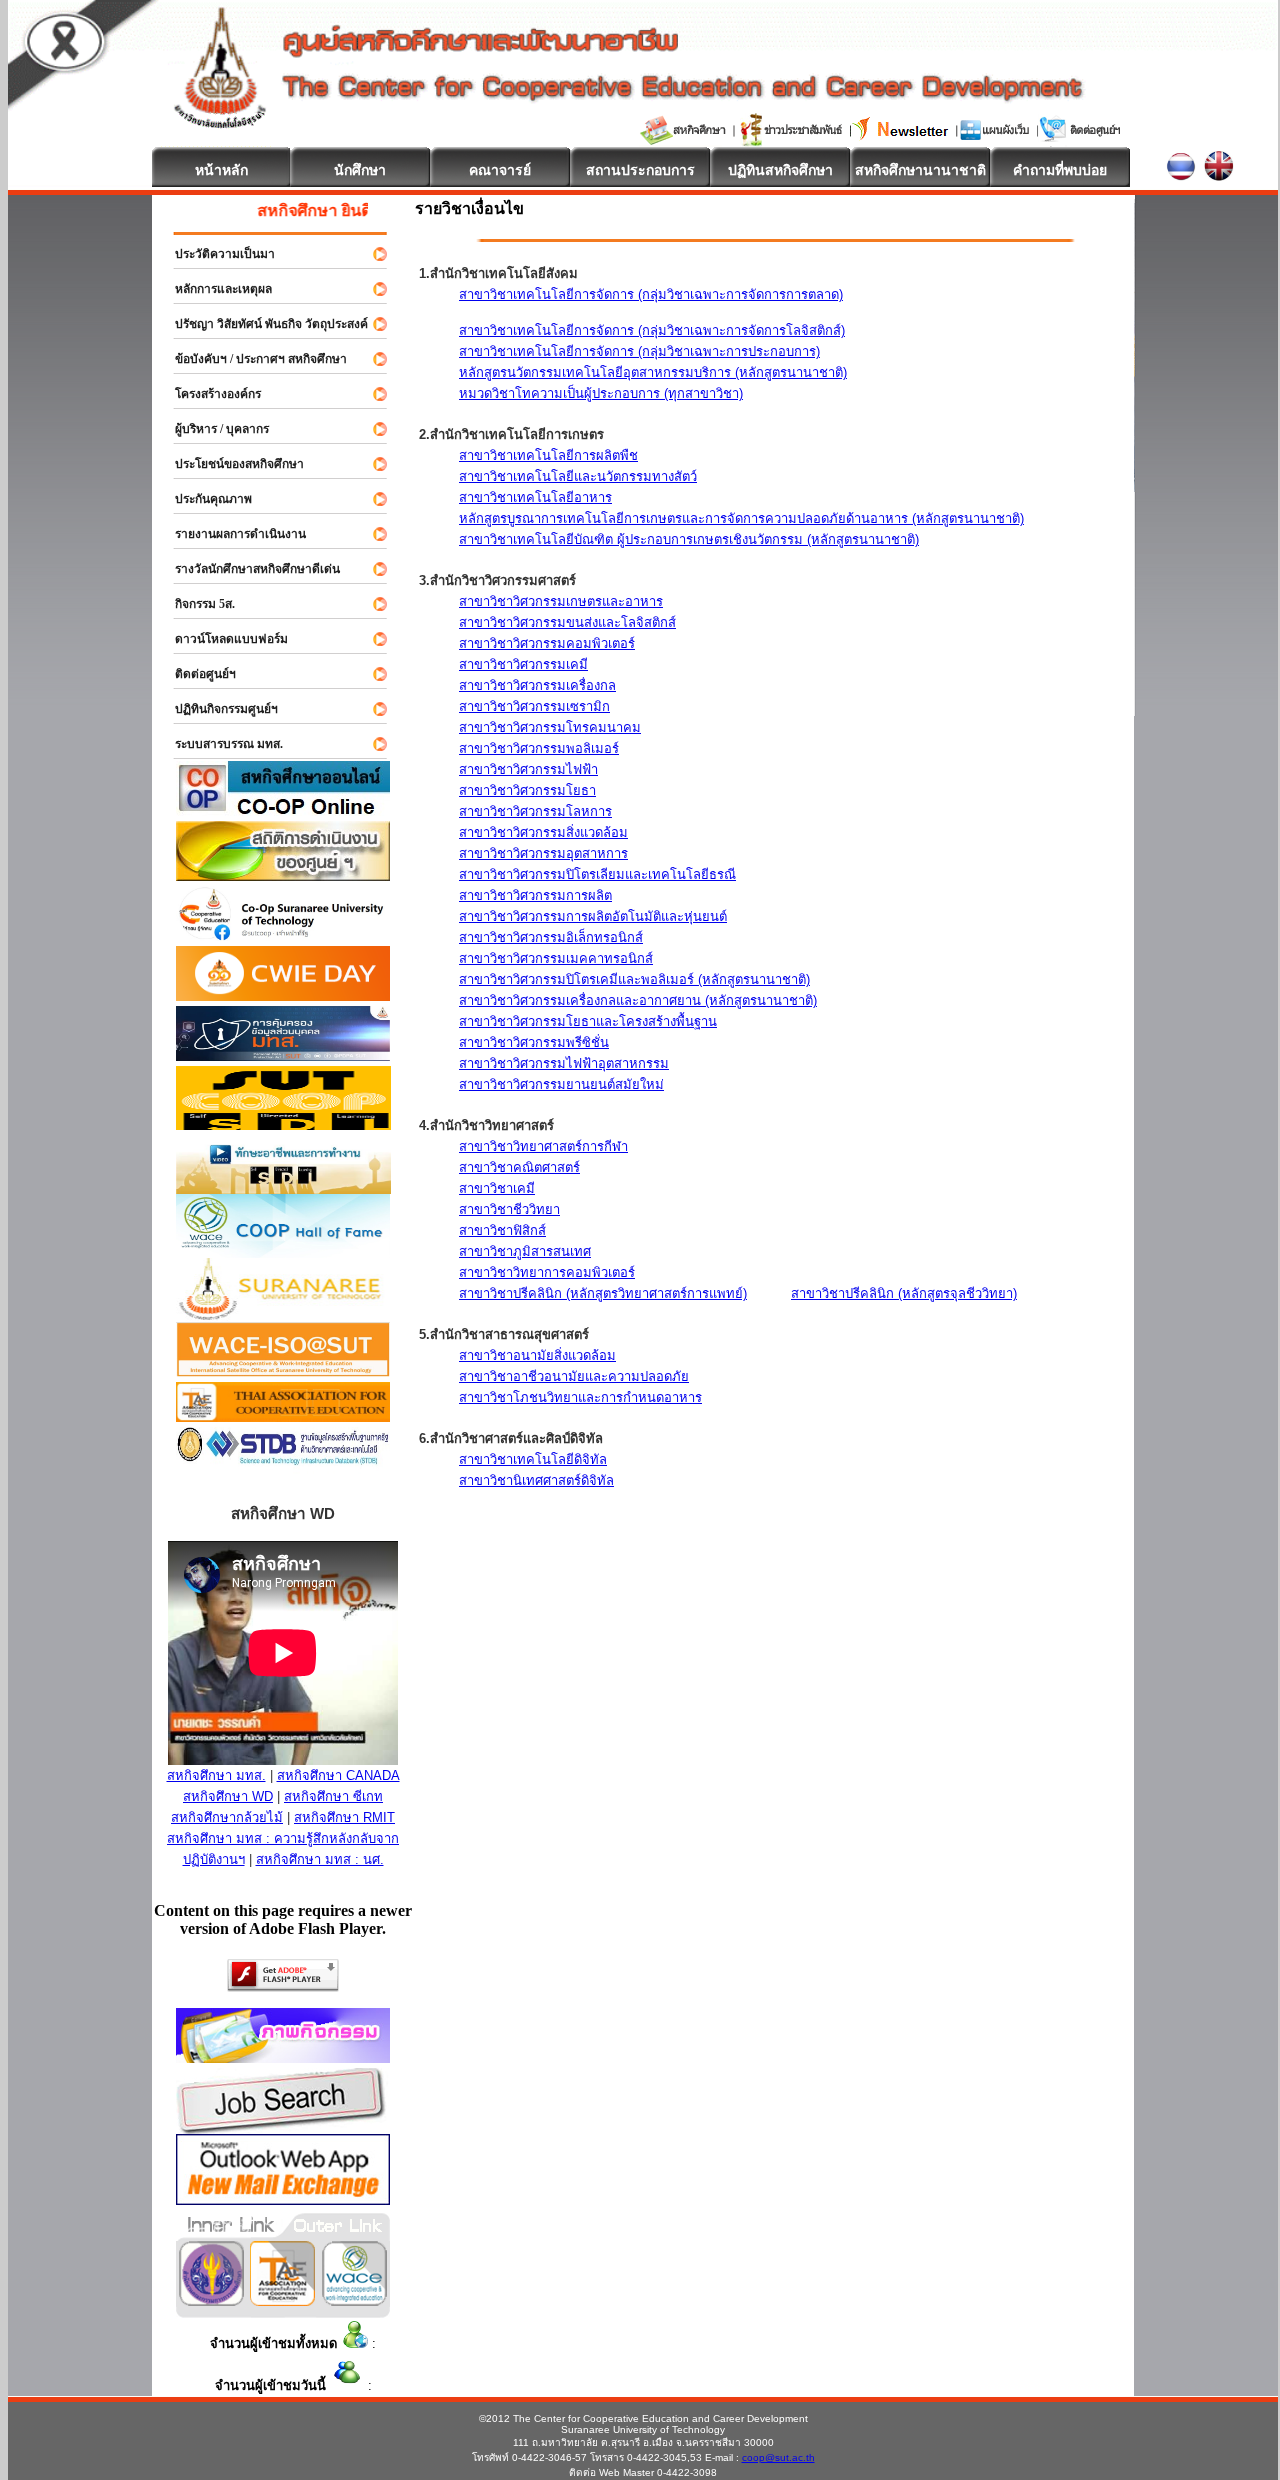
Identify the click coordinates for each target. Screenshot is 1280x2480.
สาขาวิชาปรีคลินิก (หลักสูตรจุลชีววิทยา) (904, 1293)
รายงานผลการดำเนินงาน (231, 534)
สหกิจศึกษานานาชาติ (920, 170)
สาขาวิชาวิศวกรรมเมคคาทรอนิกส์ (556, 958)
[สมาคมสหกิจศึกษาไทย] (282, 2300)
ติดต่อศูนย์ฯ (196, 674)
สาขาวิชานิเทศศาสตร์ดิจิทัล (536, 1480)
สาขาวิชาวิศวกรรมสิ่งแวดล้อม (543, 832)
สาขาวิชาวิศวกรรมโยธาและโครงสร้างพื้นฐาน (588, 1021)
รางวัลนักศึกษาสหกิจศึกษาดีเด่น (248, 569)
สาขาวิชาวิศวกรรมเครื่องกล (537, 685)
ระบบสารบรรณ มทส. (220, 744)
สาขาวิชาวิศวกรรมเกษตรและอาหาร (561, 601)
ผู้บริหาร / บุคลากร (213, 429)
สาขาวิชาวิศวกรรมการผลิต (535, 895)
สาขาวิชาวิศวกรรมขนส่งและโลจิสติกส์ (567, 622)
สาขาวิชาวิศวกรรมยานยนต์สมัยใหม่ (561, 1084)
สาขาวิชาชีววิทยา (509, 1209)
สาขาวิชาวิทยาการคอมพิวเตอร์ (547, 1272)
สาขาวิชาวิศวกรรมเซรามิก (534, 706)
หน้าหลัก (221, 170)
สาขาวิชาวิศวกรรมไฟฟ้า (528, 769)
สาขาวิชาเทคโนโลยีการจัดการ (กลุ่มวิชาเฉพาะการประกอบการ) (639, 351)
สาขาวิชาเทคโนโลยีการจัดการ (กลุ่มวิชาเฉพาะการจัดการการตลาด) (651, 294)
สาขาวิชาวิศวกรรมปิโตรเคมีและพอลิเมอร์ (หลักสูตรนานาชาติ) (634, 979)
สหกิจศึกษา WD (228, 1796)
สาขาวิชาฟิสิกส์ (502, 1230)
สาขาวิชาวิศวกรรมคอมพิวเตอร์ (547, 643)
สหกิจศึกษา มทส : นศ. (320, 1859)
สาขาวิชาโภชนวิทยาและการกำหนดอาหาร (580, 1397)
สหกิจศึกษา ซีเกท (333, 1796)
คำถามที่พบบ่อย (1060, 170)
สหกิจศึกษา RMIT (344, 1817)
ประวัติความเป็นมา (216, 254)
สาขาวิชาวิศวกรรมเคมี (523, 664)
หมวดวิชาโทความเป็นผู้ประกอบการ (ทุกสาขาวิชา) (601, 393)
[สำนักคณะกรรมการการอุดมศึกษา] (211, 2300)
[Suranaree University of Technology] (283, 1124)
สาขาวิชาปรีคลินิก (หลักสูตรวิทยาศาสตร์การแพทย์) (603, 1293)
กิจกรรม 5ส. (196, 604)
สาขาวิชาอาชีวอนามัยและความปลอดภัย (574, 1376)
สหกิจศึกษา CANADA (338, 1775)
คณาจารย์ (500, 170)
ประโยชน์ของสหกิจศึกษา (230, 464)
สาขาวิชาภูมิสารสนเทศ (525, 1251)
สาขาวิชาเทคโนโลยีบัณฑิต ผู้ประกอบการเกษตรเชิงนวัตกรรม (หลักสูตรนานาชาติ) (689, 539)
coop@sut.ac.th (778, 2457)
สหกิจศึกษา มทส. (216, 1775)
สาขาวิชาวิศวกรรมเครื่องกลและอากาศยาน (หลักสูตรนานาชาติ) (638, 1000)
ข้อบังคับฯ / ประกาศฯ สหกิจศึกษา (252, 359)
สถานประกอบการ (640, 170)
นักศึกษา (360, 170)
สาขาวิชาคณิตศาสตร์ (519, 1167)
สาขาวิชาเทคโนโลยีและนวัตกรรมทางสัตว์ (578, 476)
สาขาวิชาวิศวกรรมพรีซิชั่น (534, 1042)
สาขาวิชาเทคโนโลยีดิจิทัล (533, 1459)
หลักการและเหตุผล (214, 289)
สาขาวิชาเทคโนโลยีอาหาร (535, 497)
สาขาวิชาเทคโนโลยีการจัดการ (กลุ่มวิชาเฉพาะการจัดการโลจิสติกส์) (652, 330)
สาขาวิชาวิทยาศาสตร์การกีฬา (543, 1146)
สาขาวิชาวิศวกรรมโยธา (527, 790)
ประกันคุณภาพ (204, 499)
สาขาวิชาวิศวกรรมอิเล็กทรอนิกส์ (551, 937)
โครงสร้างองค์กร (209, 394)
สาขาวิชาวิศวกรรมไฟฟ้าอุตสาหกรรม (564, 1063)
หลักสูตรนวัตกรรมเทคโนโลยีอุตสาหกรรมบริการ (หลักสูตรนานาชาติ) (653, 372)
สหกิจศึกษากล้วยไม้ (227, 1817)
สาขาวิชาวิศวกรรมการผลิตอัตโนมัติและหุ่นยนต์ (593, 916)
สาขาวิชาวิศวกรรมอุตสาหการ (543, 853)
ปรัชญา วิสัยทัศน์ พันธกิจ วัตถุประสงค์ (262, 324)
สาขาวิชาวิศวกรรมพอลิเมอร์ (539, 748)
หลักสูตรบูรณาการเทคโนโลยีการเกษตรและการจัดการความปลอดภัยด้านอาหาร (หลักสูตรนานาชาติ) (741, 518)
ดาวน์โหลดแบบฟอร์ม (222, 639)
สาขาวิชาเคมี (497, 1188)
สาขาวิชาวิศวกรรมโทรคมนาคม (550, 727)
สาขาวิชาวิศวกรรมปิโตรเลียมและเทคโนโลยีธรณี (597, 874)
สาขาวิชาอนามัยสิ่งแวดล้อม (537, 1355)
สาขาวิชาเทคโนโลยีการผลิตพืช (548, 455)
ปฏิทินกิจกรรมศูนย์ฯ (217, 709)
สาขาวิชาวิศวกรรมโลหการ (535, 811)
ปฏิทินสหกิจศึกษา (780, 170)
